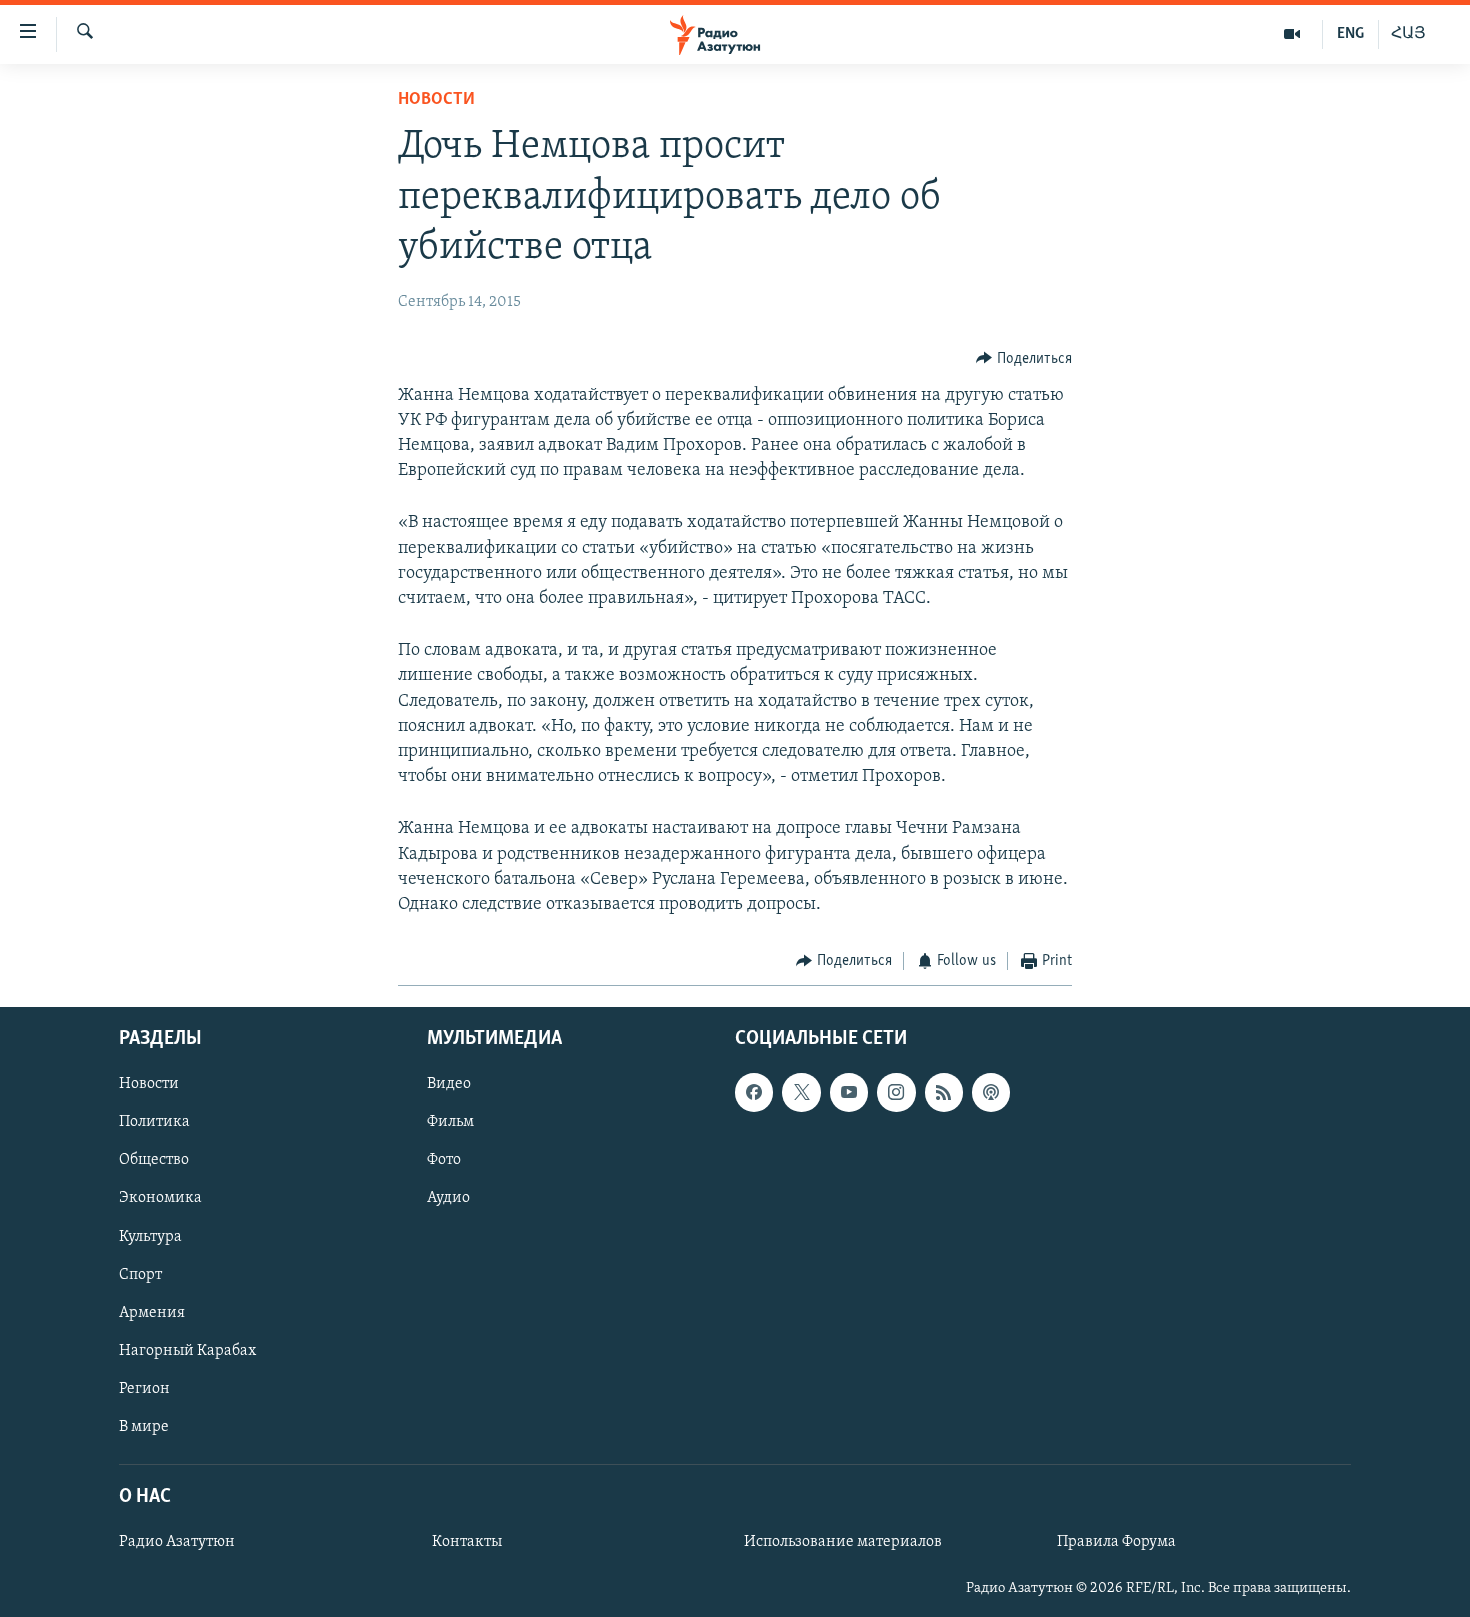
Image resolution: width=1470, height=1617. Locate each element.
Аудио (448, 1198)
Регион (144, 1388)
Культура (150, 1236)
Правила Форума (1116, 1542)
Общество (154, 1160)
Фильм (450, 1122)
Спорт (140, 1274)
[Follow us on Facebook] (754, 1092)
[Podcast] (991, 1092)
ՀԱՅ (1408, 34)
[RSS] (944, 1092)
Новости (436, 100)
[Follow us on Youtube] (849, 1092)
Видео (449, 1084)
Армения (152, 1312)
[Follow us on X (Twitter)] (801, 1092)
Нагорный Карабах (187, 1350)
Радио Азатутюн (177, 1542)
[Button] (1024, 359)
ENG (1350, 34)
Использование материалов (843, 1542)
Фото (444, 1160)
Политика (154, 1122)
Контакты (467, 1542)
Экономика (160, 1198)
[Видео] (1292, 34)
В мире (144, 1426)
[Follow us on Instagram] (896, 1092)
